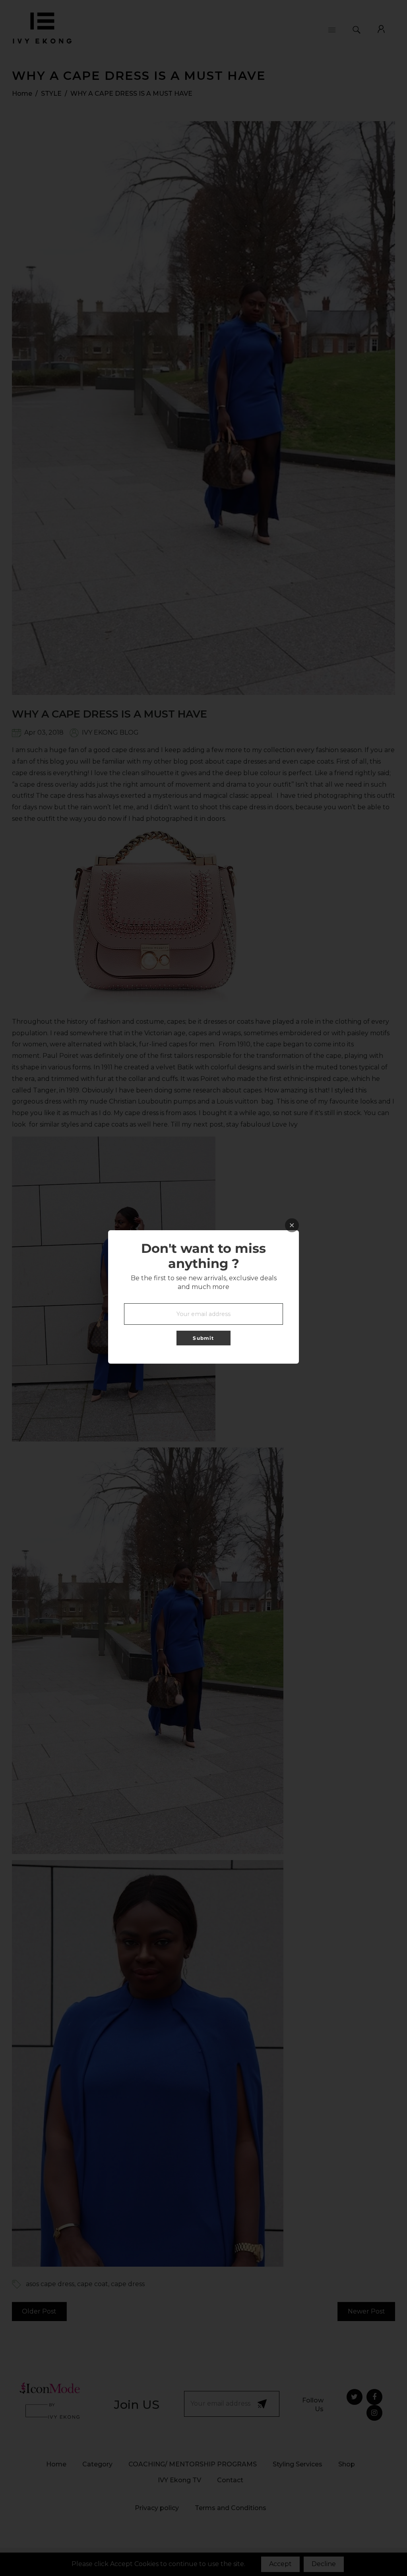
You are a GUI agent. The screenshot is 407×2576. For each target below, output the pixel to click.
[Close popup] (292, 1225)
